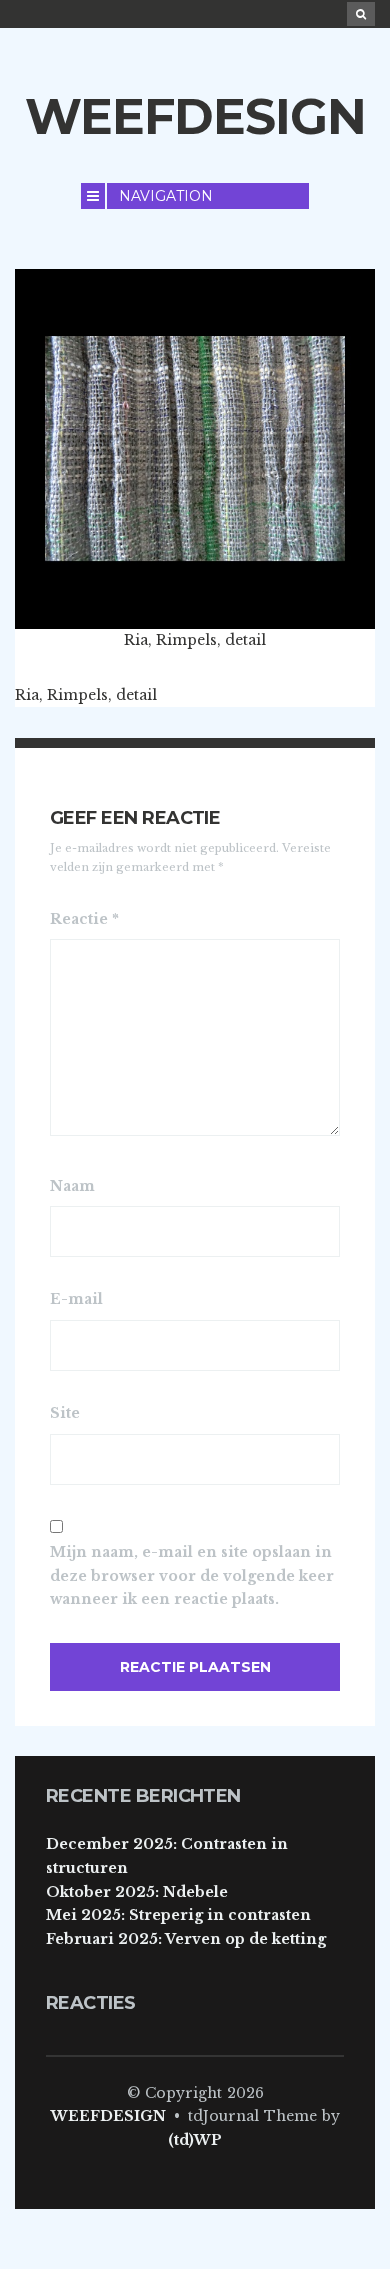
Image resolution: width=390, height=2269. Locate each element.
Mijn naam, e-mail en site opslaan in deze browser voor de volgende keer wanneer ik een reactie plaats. (192, 1576)
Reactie (84, 919)
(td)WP (195, 2140)
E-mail (76, 1299)
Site (65, 1413)
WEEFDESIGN (195, 116)
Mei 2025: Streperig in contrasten (178, 1915)
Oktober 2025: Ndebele (137, 1892)
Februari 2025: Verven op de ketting (186, 1939)
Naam (72, 1186)
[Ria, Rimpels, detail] (195, 448)
